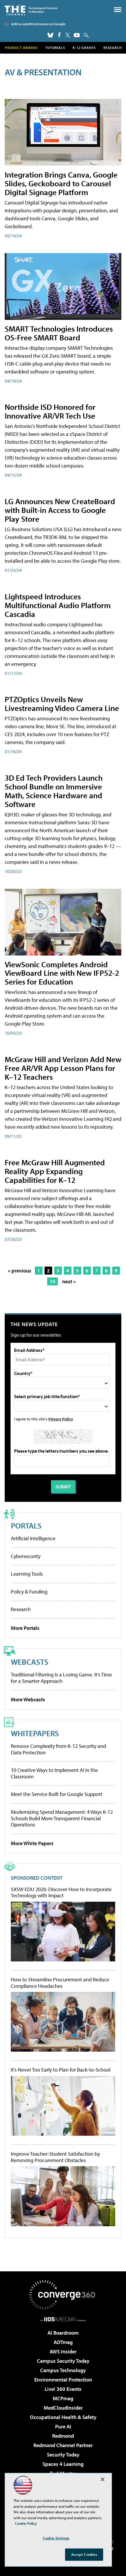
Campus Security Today (63, 2361)
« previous (20, 1271)
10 (52, 1281)
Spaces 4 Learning (63, 2464)
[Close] (103, 2479)
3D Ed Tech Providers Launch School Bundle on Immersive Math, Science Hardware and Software (54, 791)
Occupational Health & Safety (63, 2417)
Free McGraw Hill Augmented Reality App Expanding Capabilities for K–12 (55, 1171)
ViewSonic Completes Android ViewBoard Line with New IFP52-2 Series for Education (62, 973)
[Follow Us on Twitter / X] (68, 35)
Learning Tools (27, 1574)
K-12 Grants (84, 48)
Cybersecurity (26, 1556)
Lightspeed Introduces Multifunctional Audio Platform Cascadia (58, 605)
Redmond (63, 2436)
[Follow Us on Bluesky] (50, 35)
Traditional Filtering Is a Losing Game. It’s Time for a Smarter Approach (61, 1678)
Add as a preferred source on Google (38, 24)
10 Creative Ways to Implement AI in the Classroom (54, 1773)
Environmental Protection (63, 2380)
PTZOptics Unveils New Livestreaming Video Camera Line (62, 703)
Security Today (63, 2455)
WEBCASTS (30, 1662)
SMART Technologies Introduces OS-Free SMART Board (59, 333)
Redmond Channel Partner (63, 2445)
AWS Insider (63, 2351)
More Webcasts (28, 1699)
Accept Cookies (84, 2554)
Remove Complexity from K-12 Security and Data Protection (58, 1749)
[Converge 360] (63, 2295)
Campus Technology (63, 2370)
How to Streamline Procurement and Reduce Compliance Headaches (60, 1983)
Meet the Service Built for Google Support (57, 1794)
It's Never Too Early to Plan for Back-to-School (61, 2070)
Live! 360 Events (63, 2389)
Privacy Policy (61, 1419)
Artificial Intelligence (33, 1538)
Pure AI (63, 2426)
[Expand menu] (118, 11)
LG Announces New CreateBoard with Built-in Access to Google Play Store (60, 510)
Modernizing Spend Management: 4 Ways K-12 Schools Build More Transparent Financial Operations (62, 1818)
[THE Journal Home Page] (31, 10)
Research (113, 48)
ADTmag (63, 2342)
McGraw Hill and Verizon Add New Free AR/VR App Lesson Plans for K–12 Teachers (63, 1068)
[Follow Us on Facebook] (59, 35)
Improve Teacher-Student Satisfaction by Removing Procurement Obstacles (55, 2157)
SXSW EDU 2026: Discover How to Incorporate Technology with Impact (61, 1892)
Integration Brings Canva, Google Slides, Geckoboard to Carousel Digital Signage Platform (61, 183)
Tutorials (55, 48)
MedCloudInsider (63, 2408)
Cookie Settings (56, 2538)
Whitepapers (35, 1733)
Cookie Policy (26, 2523)
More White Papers (32, 1843)
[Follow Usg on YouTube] (77, 35)
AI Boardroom (63, 2333)
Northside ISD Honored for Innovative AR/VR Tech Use (50, 411)
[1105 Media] (63, 2319)
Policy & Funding (29, 1592)
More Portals (25, 1628)
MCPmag (63, 2398)
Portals (26, 1525)
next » (69, 1281)
